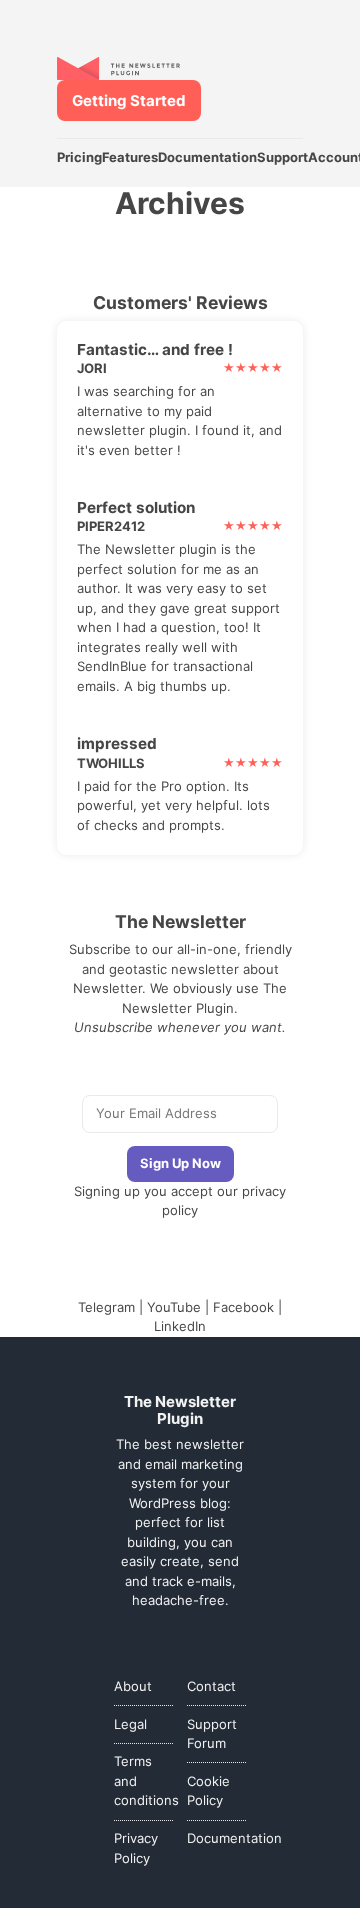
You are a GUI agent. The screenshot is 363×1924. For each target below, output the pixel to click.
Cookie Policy (208, 1791)
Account (335, 157)
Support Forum (212, 1734)
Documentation (207, 157)
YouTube (174, 1307)
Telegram (106, 1307)
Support (282, 157)
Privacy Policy (136, 1848)
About (133, 1686)
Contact (211, 1686)
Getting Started (129, 100)
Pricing (79, 157)
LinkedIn (180, 1326)
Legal (130, 1724)
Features (130, 157)
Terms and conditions (143, 1780)
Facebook (243, 1307)
